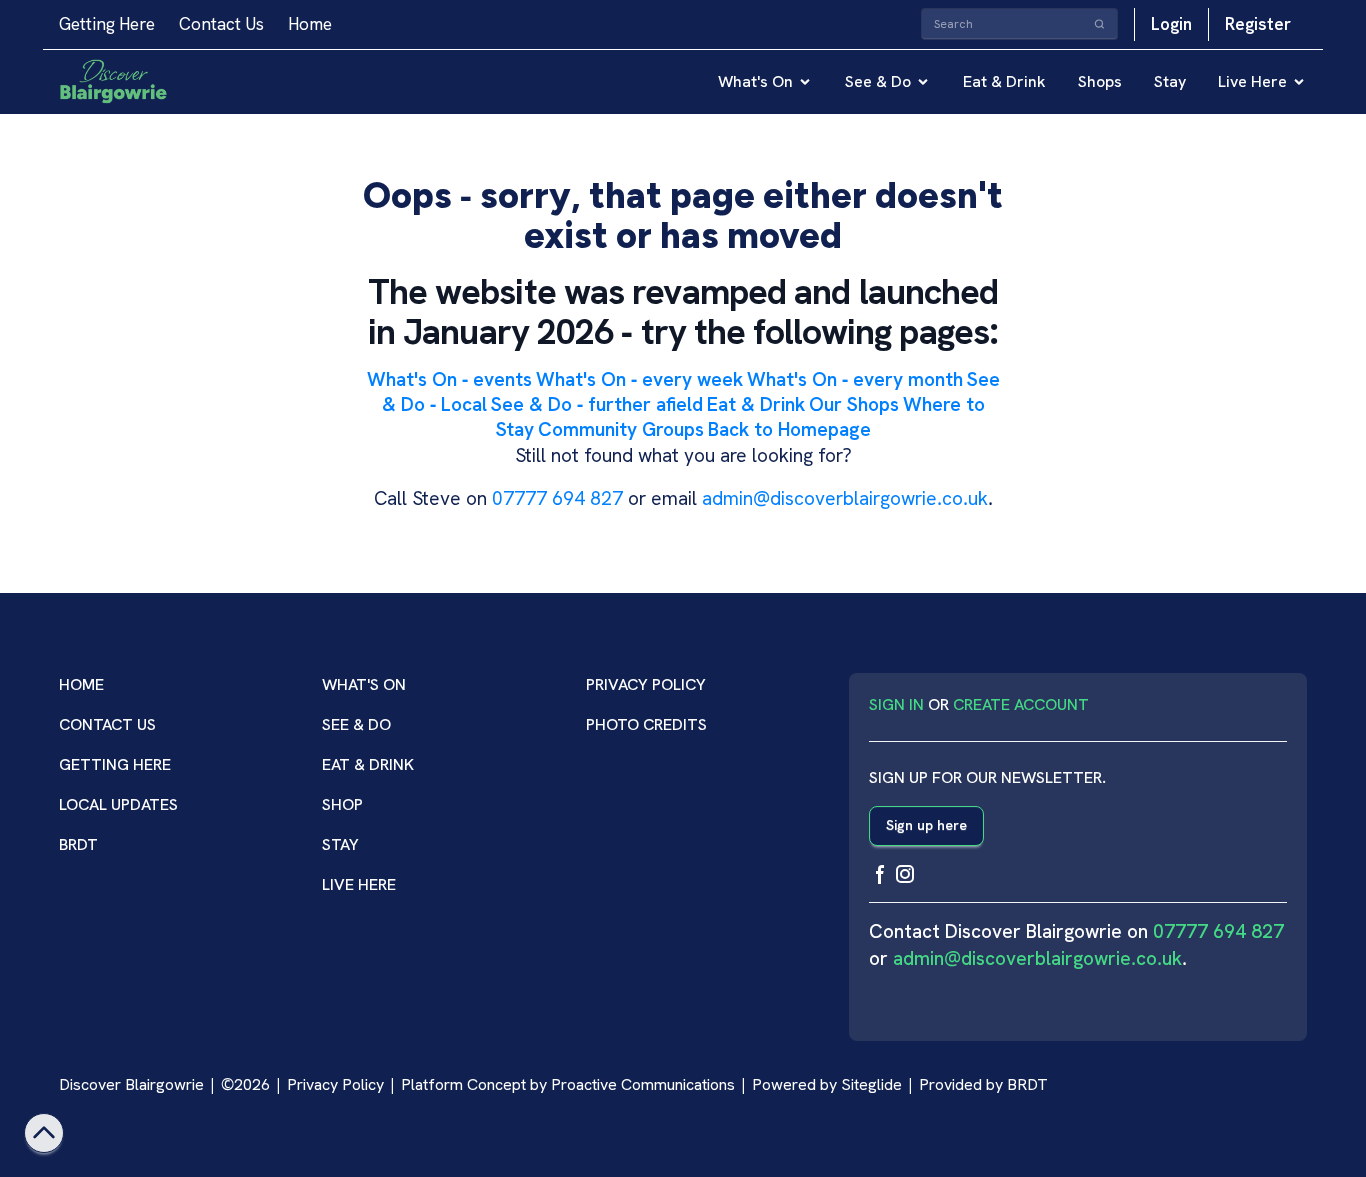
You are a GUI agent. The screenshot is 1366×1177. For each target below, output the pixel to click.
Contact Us (221, 24)
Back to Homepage (789, 429)
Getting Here (107, 24)
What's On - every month (855, 379)
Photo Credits (646, 724)
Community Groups (621, 429)
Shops (1100, 81)
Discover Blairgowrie (131, 1084)
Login (1171, 24)
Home (310, 24)
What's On (755, 81)
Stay (1170, 81)
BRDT (78, 844)
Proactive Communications (643, 1084)
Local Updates (118, 804)
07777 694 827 (557, 498)
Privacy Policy (646, 684)
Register (1258, 24)
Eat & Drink (1004, 81)
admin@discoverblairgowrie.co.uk (845, 498)
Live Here (1252, 81)
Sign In (896, 704)
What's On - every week (639, 379)
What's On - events (449, 379)
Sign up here (926, 825)
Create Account (1021, 704)
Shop (342, 804)
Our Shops (854, 404)
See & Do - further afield (597, 404)
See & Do (878, 81)
